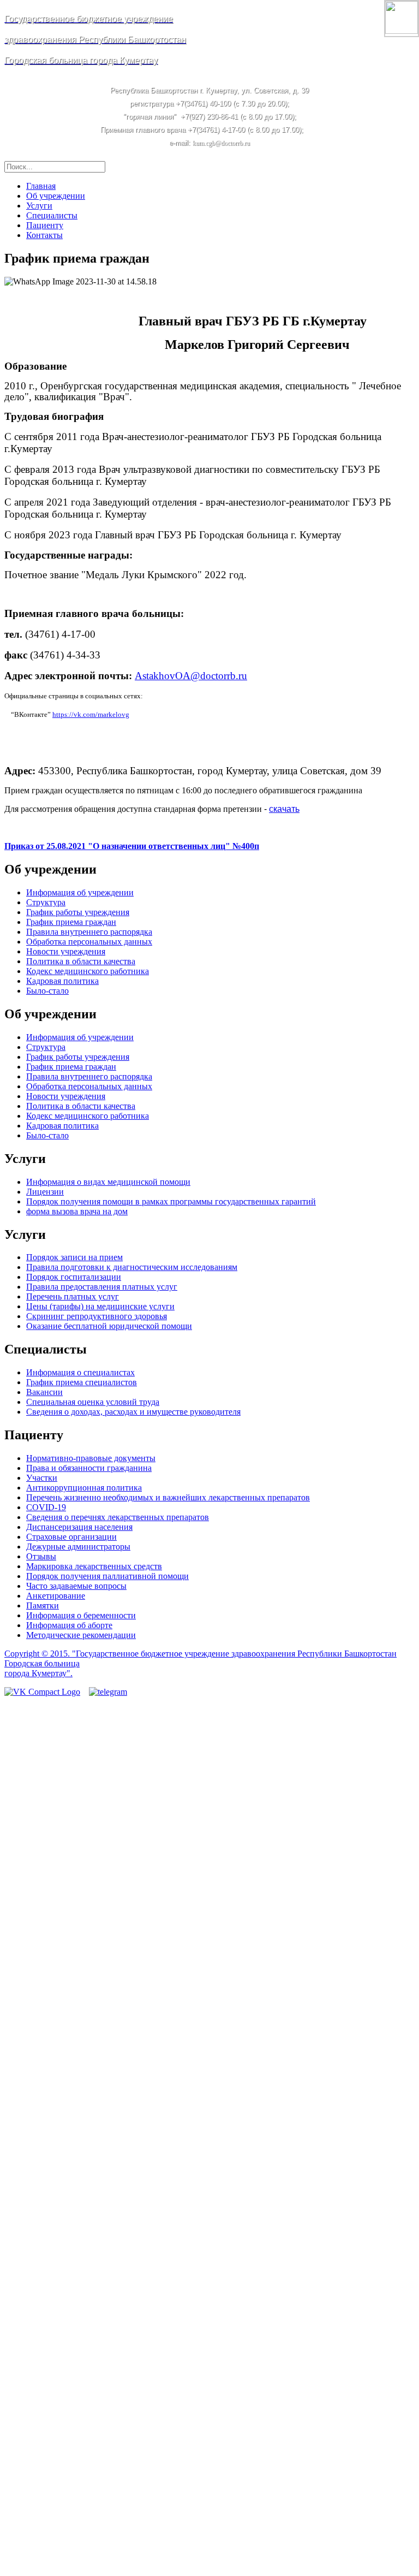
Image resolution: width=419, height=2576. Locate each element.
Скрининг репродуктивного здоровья (97, 1316)
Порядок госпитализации (74, 1277)
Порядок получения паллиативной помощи (107, 1576)
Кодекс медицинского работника (88, 971)
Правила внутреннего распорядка (89, 932)
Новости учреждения (66, 951)
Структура (46, 902)
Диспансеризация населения (79, 1527)
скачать (284, 809)
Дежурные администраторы (78, 1547)
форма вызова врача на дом (77, 1211)
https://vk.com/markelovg (91, 714)
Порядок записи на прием (74, 1257)
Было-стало (47, 991)
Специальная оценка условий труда (93, 1402)
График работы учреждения (78, 912)
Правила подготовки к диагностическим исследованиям (132, 1267)
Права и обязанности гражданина (89, 1468)
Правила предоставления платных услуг (102, 1287)
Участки (42, 1478)
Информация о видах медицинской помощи (108, 1182)
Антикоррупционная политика (84, 1488)
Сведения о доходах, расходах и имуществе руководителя (133, 1412)
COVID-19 (46, 1507)
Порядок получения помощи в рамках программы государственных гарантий (171, 1201)
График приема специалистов (82, 1382)
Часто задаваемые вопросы (76, 1586)
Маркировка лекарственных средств (94, 1566)
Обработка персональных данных (89, 942)
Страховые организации (71, 1537)
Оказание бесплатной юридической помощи (109, 1326)
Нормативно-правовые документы (91, 1458)
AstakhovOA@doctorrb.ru (191, 676)
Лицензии (45, 1192)
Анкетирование (56, 1596)
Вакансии (44, 1392)
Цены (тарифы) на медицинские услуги (100, 1306)
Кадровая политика (62, 981)
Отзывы (41, 1556)
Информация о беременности (81, 1615)
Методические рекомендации (81, 1635)
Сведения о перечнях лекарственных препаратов (118, 1517)
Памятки (43, 1605)
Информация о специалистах (80, 1372)
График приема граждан (71, 922)
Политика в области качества (81, 961)
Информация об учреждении (80, 892)
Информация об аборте (69, 1625)
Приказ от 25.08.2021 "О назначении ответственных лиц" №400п (132, 846)
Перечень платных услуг (73, 1296)
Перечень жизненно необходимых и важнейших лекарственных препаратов (168, 1497)
